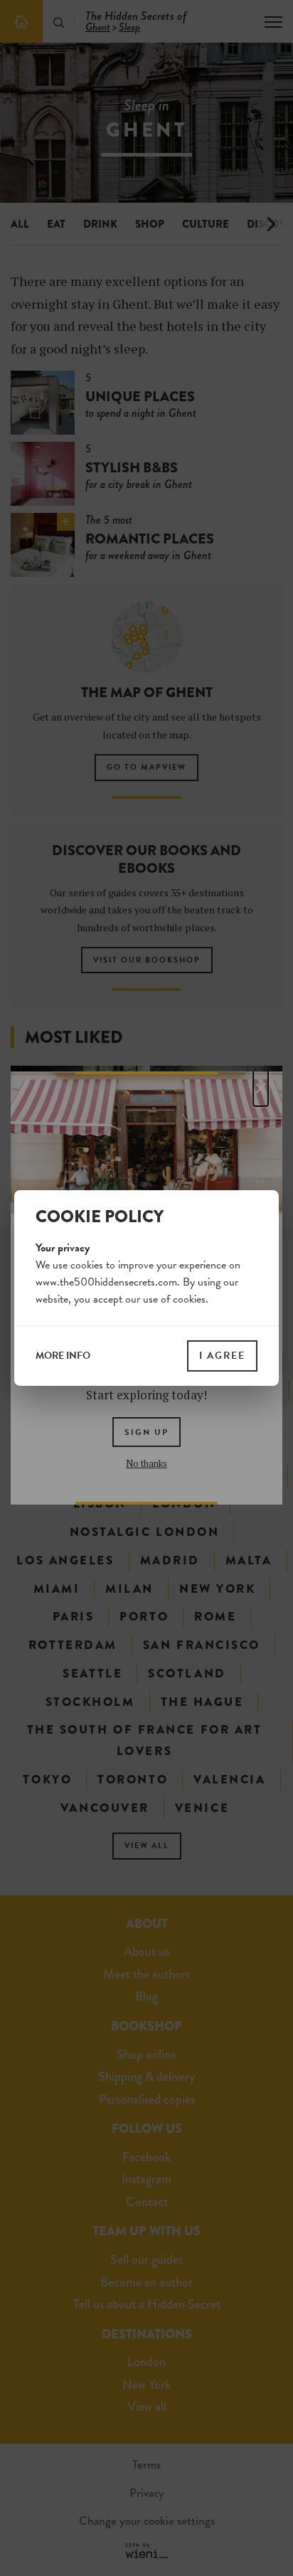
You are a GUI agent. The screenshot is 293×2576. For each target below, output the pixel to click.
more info (63, 1356)
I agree (222, 1356)
